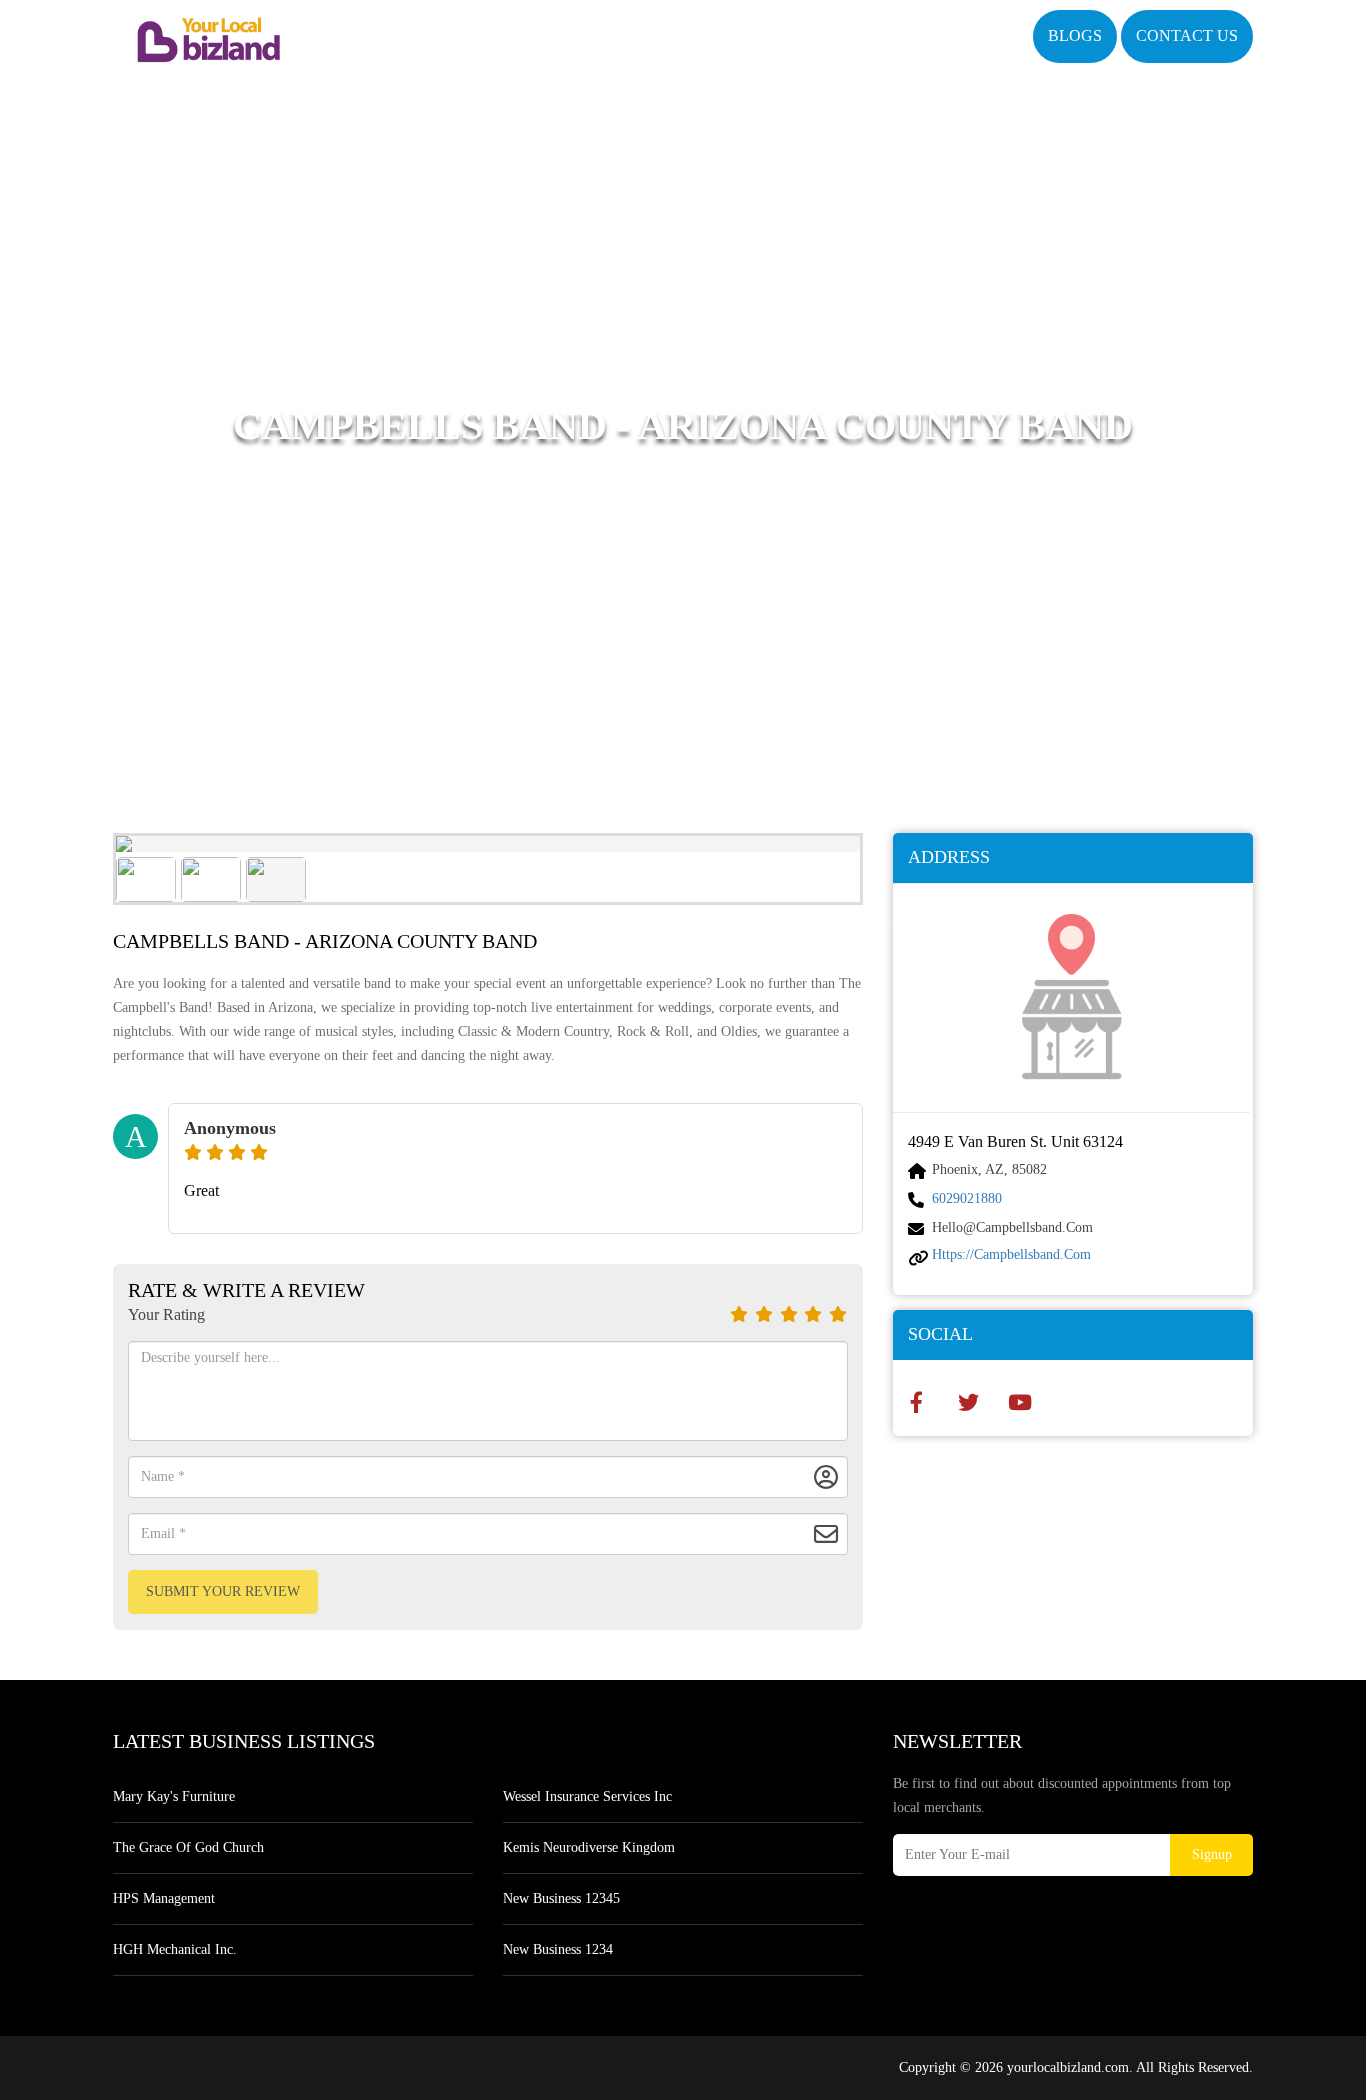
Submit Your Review (223, 1591)
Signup (1212, 1854)
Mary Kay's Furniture (174, 1796)
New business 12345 (561, 1898)
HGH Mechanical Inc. (175, 1949)
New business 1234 (558, 1949)
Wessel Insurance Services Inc (587, 1796)
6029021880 (967, 1198)
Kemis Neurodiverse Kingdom (589, 1847)
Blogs (1075, 35)
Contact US (1187, 35)
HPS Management (164, 1898)
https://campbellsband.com (1011, 1254)
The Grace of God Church (188, 1847)
